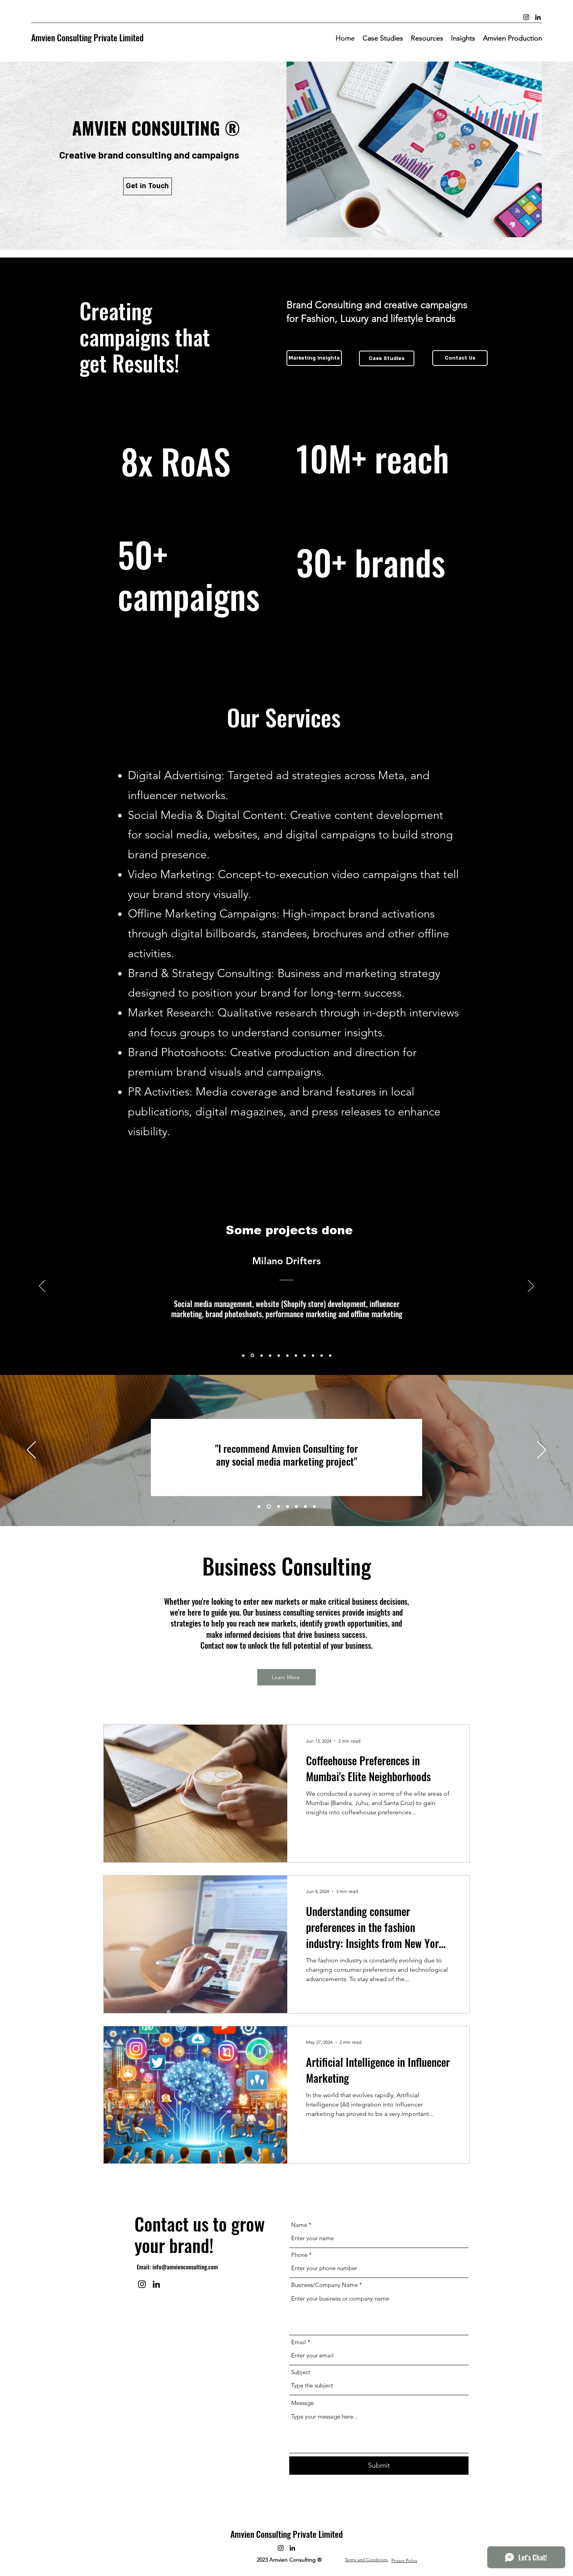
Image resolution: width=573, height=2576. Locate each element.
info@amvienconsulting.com (185, 2267)
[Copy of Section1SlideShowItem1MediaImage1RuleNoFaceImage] (243, 1355)
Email (299, 2342)
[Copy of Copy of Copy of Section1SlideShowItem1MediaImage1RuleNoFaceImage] (262, 1355)
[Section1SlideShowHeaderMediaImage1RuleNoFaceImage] (259, 1507)
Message (302, 2403)
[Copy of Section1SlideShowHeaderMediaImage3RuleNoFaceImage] (287, 1507)
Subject (301, 2372)
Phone (299, 2255)
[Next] (531, 1286)
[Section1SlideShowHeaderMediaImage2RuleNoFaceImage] (269, 1507)
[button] (427, 38)
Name (299, 2225)
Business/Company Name (325, 2285)
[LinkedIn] (538, 17)
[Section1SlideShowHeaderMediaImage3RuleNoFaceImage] (279, 1507)
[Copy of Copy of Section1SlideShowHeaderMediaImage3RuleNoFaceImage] (296, 1507)
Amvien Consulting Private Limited (87, 37)
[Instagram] (526, 17)
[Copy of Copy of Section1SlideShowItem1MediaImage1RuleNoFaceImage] (252, 1356)
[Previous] (42, 1286)
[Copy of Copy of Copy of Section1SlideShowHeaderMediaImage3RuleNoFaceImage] (305, 1507)
